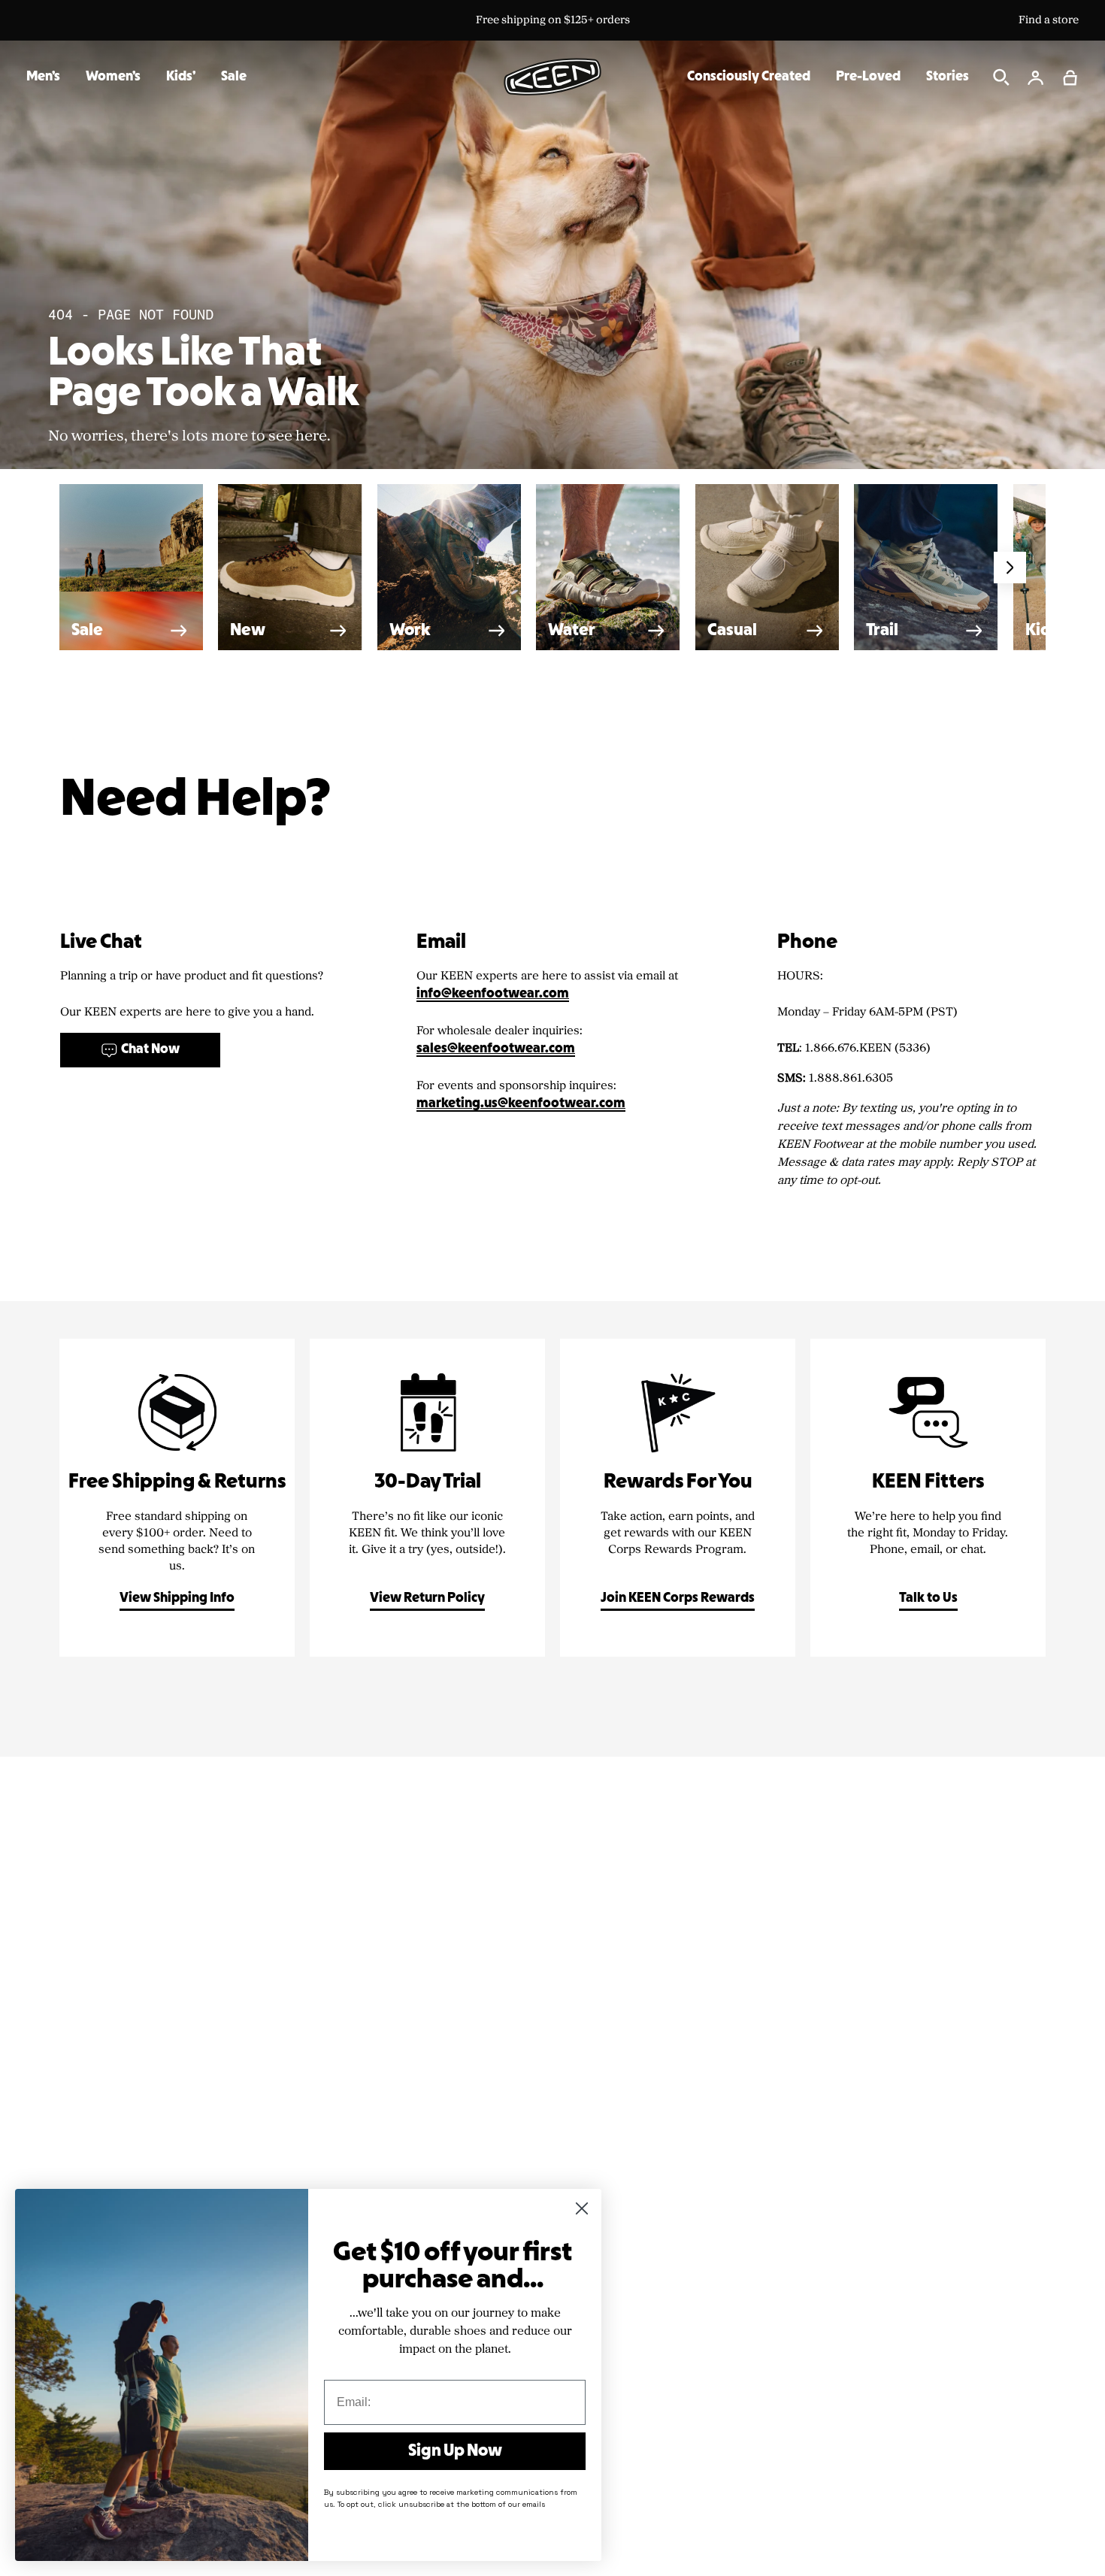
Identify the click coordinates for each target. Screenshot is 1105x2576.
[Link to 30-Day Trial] (427, 1498)
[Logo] (552, 77)
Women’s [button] (113, 77)
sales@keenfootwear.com (496, 1049)
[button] (1070, 77)
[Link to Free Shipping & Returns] (177, 1498)
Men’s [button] (43, 77)
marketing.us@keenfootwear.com (521, 1104)
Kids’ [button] (181, 77)
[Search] (1001, 77)
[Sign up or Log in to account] (1036, 77)
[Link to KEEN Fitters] (928, 1498)
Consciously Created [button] (749, 77)
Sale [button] (234, 77)
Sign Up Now (455, 2451)
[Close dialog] (582, 2208)
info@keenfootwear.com (493, 994)
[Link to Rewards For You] (678, 1498)
